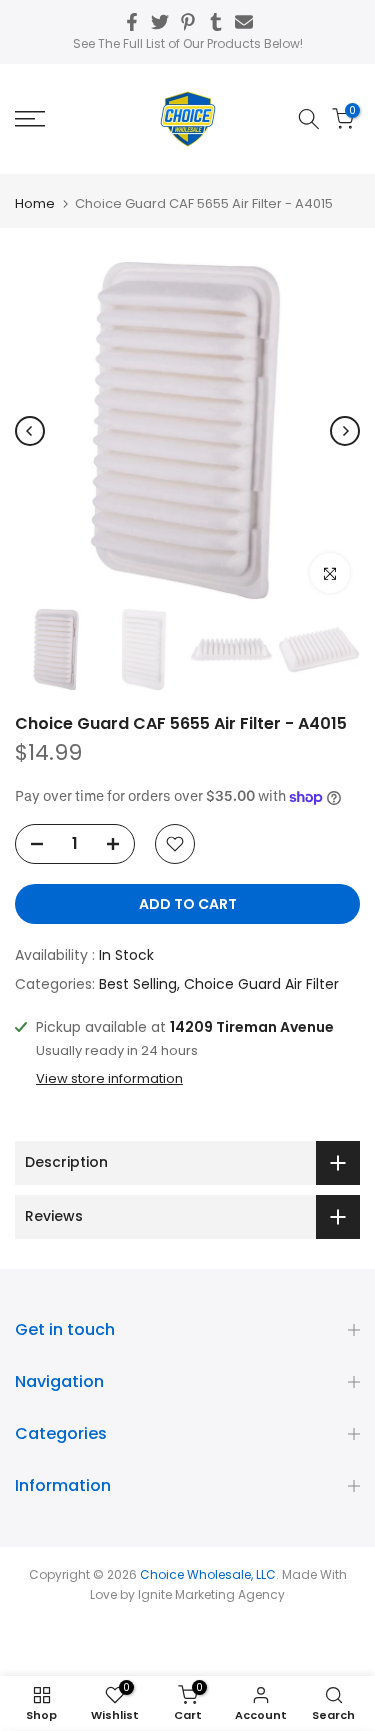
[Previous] (30, 431)
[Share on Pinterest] (188, 22)
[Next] (345, 431)
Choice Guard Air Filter (261, 984)
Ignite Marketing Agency (211, 1594)
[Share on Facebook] (132, 22)
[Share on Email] (244, 22)
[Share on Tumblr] (216, 22)
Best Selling (138, 984)
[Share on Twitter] (160, 22)
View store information (109, 1079)
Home (35, 203)
